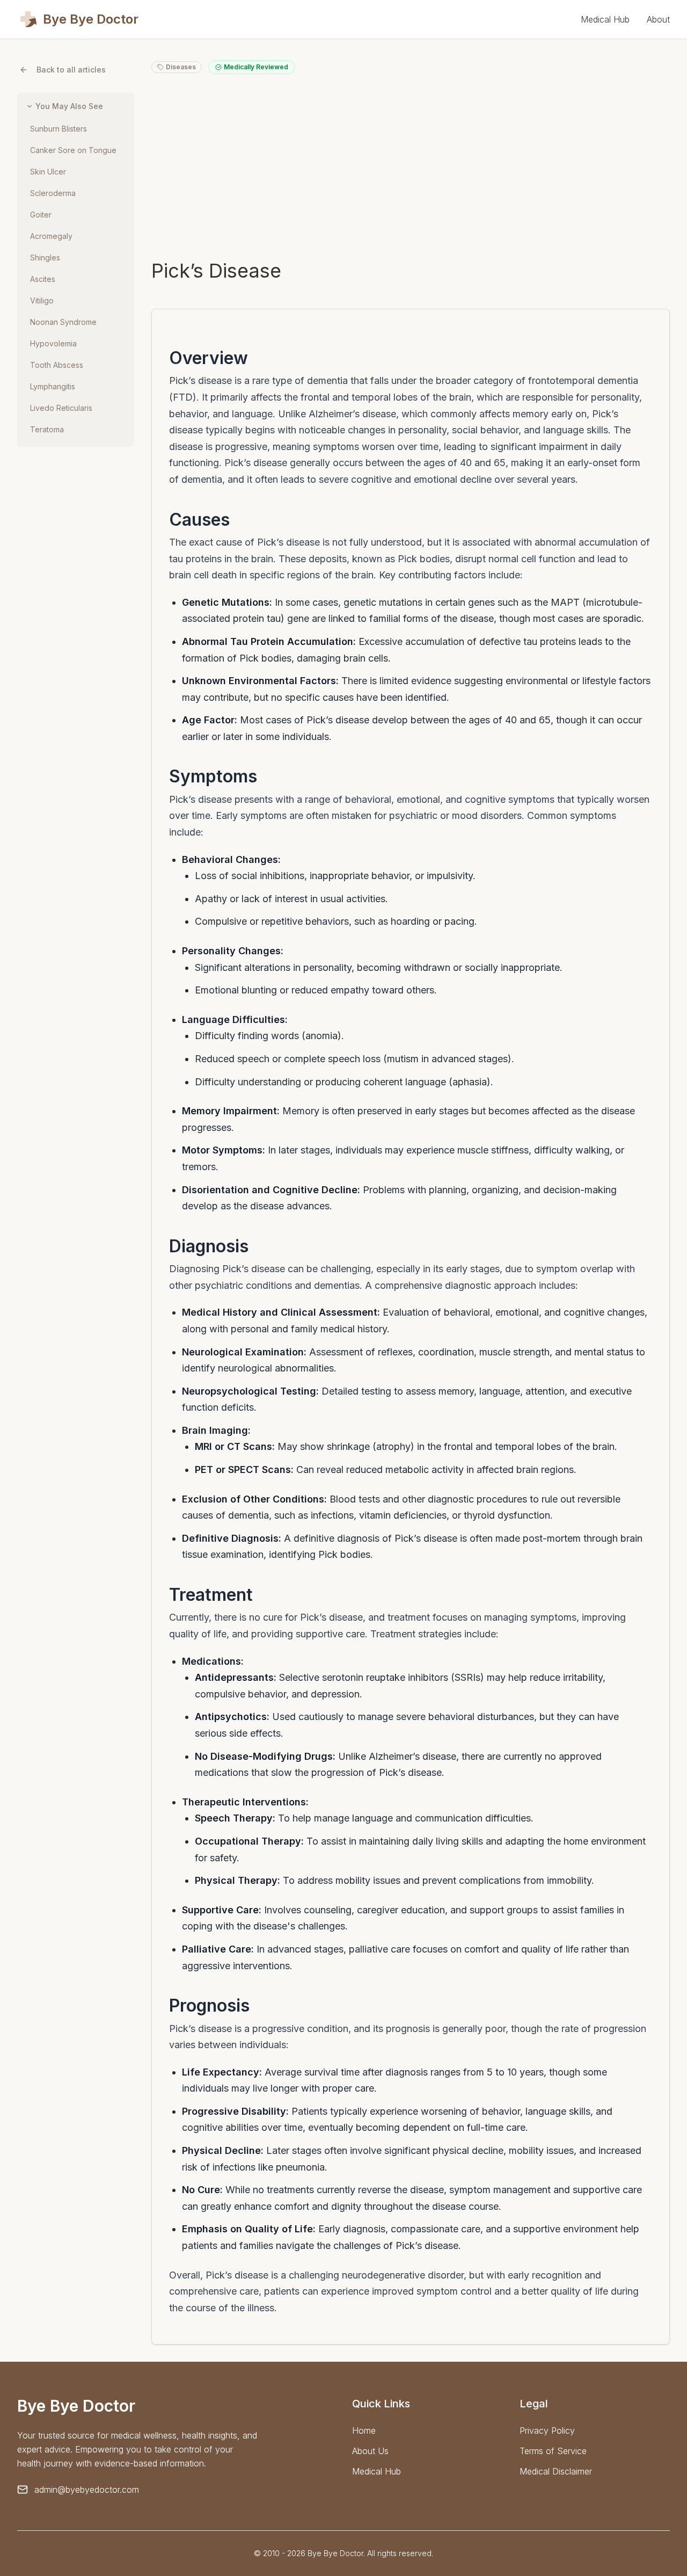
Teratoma (47, 429)
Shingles (45, 257)
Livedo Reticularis (61, 408)
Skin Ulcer (48, 172)
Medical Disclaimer (556, 2471)
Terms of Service (553, 2451)
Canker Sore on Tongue (73, 150)
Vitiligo (42, 300)
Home (364, 2430)
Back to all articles (71, 70)
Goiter (41, 215)
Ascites (43, 279)
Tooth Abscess (57, 365)
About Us (370, 2451)
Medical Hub (605, 19)
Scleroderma (53, 193)
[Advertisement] (411, 166)
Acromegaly (51, 236)
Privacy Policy (547, 2430)
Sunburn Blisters (59, 129)
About (658, 19)
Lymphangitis (53, 386)
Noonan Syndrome (63, 322)
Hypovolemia (53, 343)
